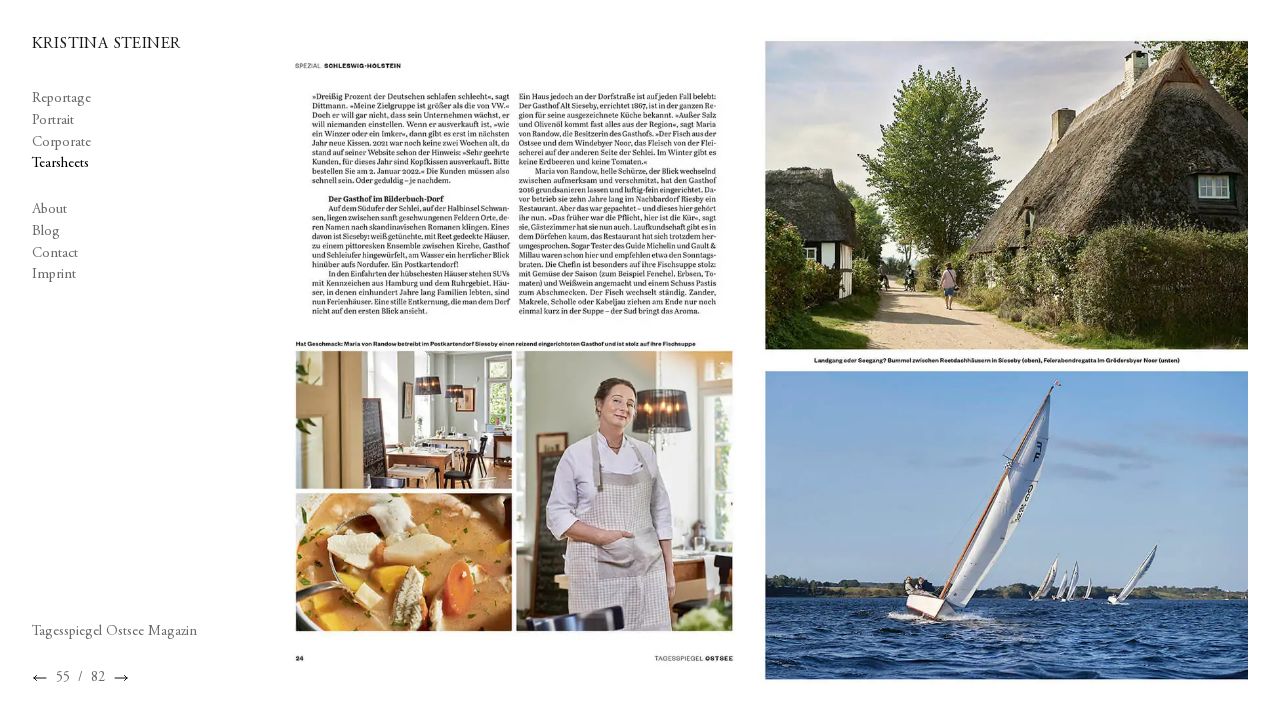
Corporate (61, 142)
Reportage (61, 98)
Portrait (53, 120)
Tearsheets (60, 163)
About (49, 209)
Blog (46, 231)
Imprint (54, 274)
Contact (55, 253)
